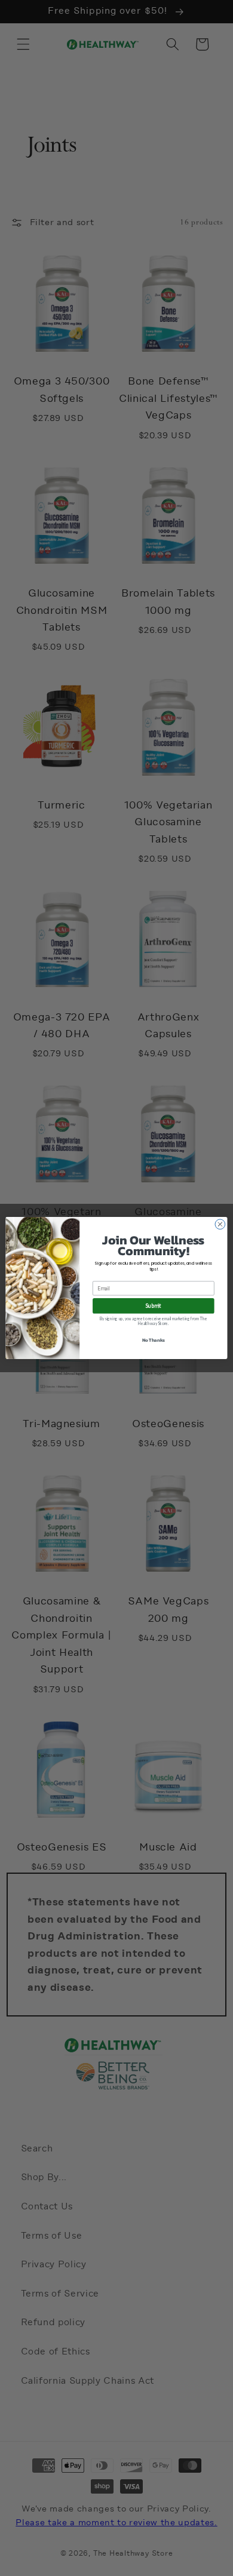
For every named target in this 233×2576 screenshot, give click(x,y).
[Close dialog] (220, 1224)
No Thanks (154, 1340)
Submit (154, 1306)
